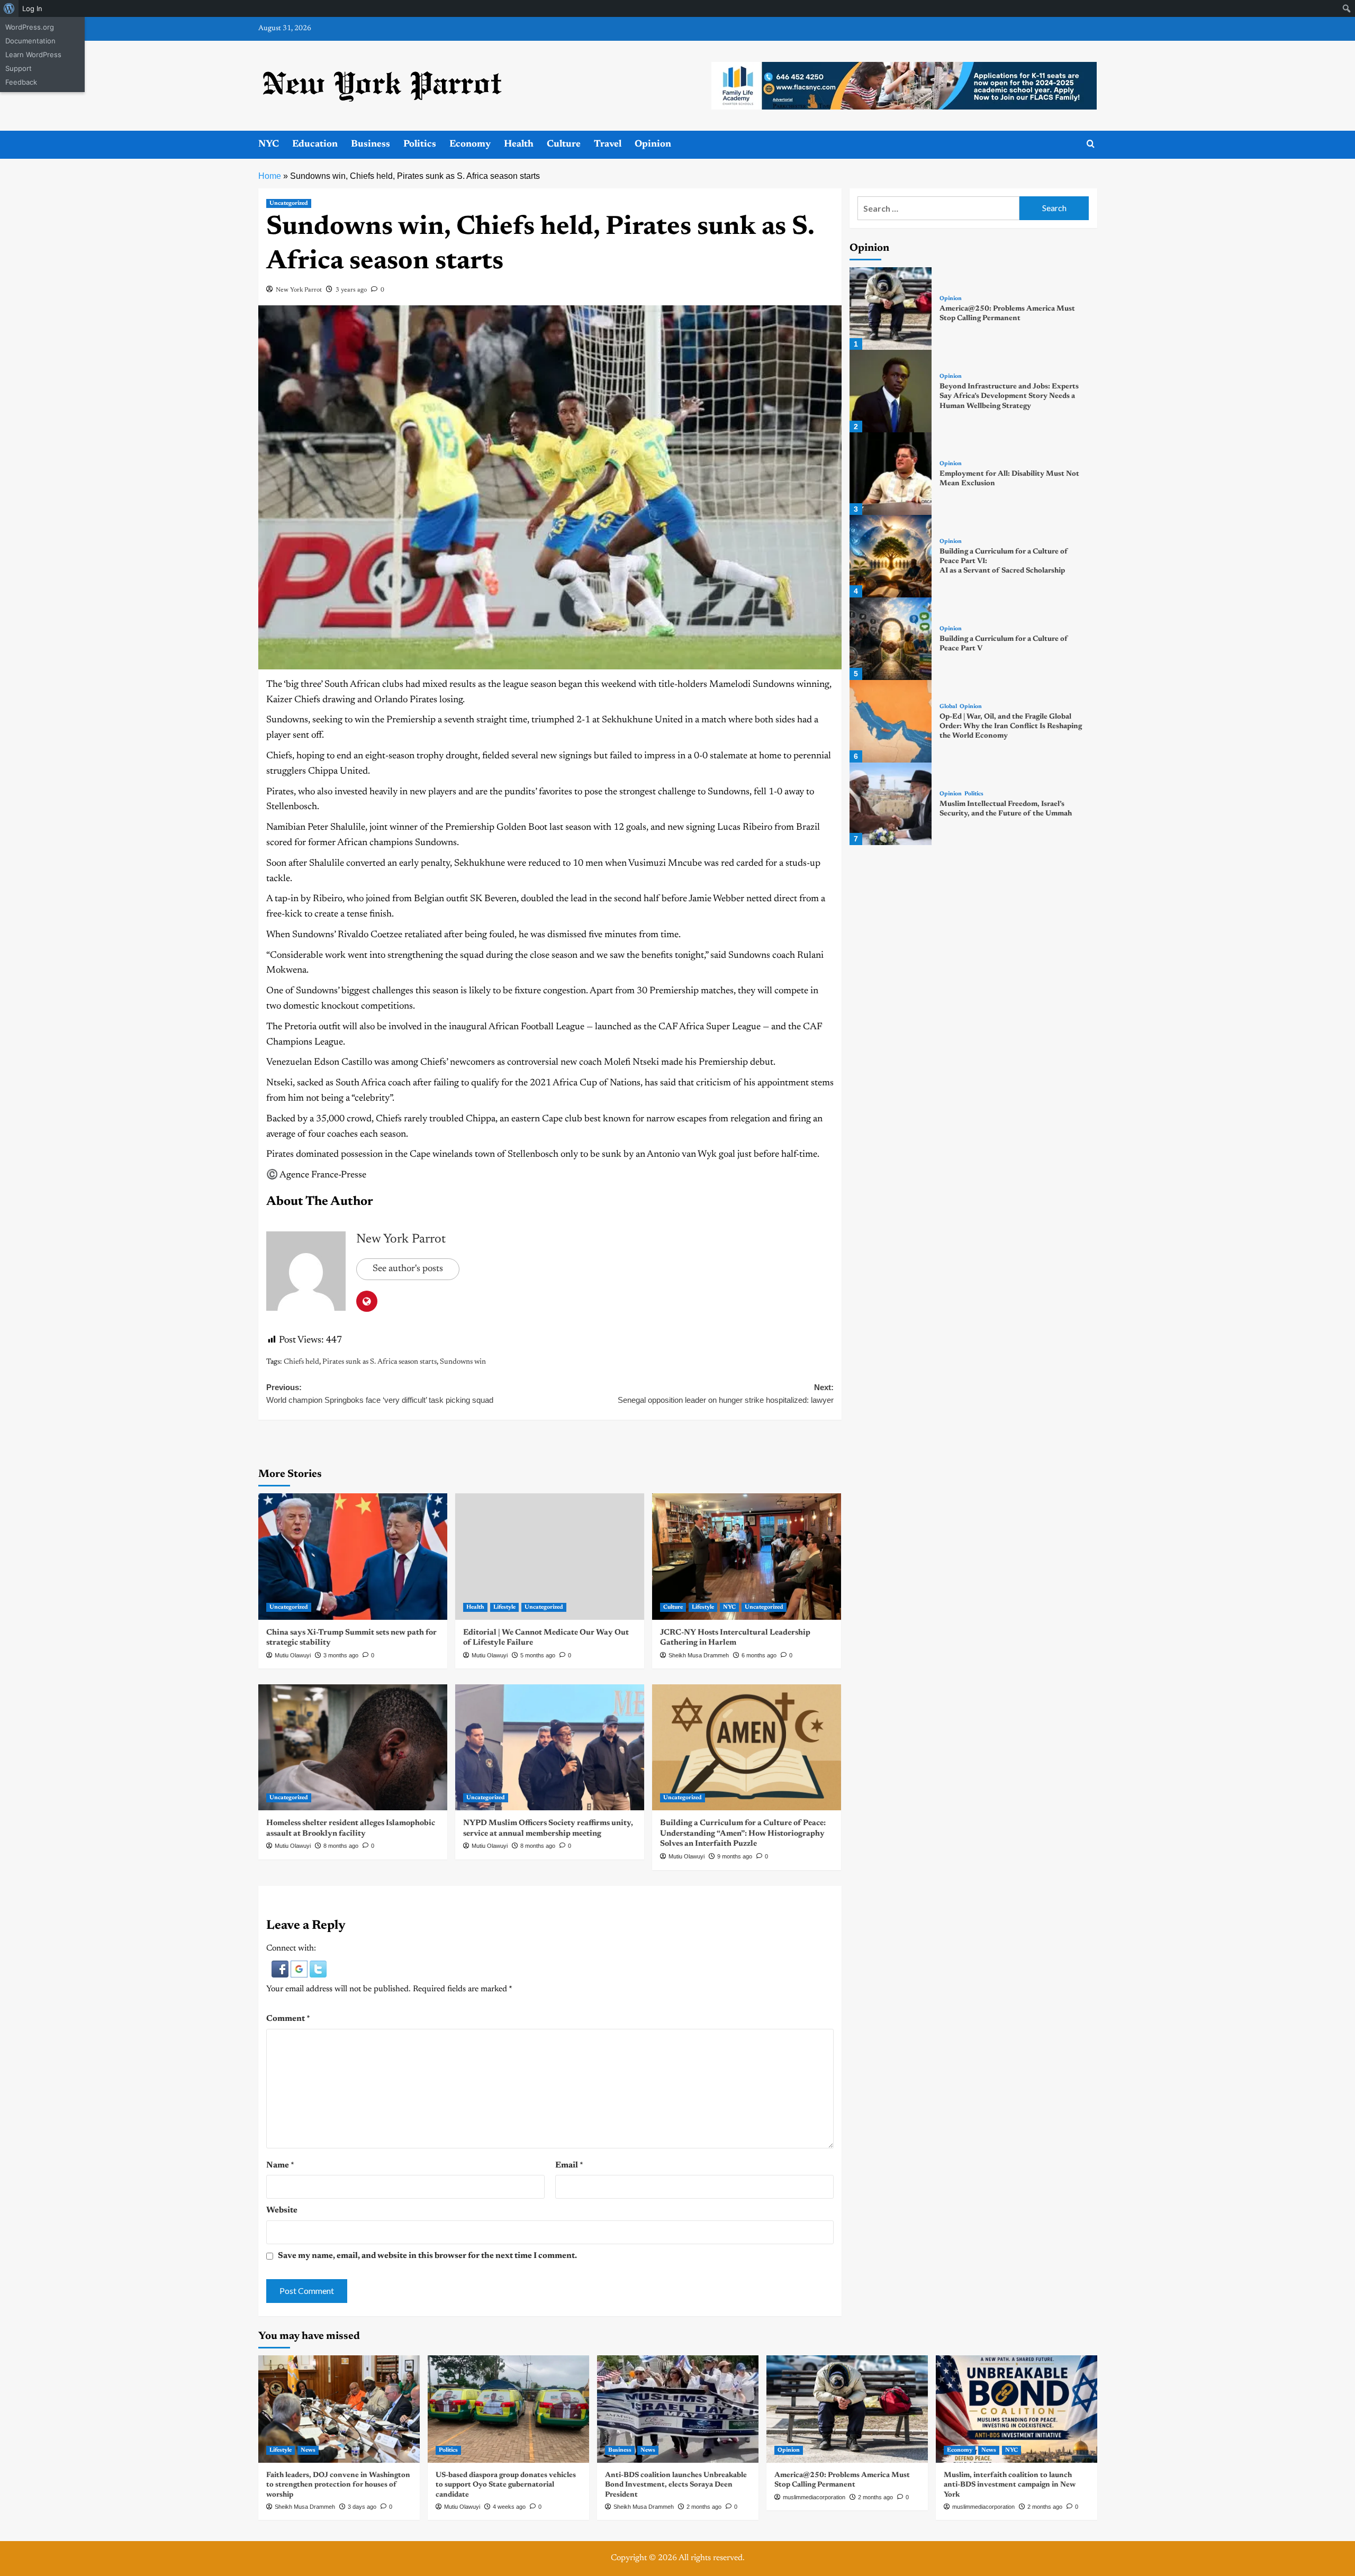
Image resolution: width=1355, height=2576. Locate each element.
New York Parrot (299, 290)
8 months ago (341, 1846)
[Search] (1091, 144)
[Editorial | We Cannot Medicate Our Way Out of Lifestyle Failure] (550, 1556)
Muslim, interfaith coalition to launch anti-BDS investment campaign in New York (1010, 2485)
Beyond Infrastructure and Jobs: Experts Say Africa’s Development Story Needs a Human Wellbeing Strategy (1009, 396)
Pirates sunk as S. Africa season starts (380, 1362)
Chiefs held (301, 1362)
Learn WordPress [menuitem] (33, 55)
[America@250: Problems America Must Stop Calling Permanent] (891, 309)
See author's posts (408, 1269)
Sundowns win (463, 1362)
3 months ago (341, 1655)
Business (371, 144)
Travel (608, 144)
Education (315, 144)
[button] (281, 1969)
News (308, 2450)
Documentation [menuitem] (30, 41)
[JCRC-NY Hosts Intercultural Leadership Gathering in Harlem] (747, 1556)
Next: (726, 1394)
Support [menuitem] (19, 68)
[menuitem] (9, 8)
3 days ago (362, 2507)
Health (519, 144)
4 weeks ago (509, 2507)
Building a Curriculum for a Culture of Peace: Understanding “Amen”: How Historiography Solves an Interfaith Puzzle (743, 1834)
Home (270, 176)
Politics (420, 144)
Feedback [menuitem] (21, 82)
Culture (564, 144)
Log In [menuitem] (32, 8)
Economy (470, 144)
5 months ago (538, 1655)
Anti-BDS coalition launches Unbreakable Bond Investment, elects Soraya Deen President (676, 2485)
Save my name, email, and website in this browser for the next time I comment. (427, 2256)
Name (280, 2165)
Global (948, 707)
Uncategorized (289, 203)
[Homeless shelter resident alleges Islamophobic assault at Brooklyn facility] (353, 1747)
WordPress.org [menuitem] (30, 27)
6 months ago (759, 1655)
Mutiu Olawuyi (293, 1655)
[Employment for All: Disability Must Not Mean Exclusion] (891, 474)
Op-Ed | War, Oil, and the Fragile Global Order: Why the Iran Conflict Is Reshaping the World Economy (1011, 727)
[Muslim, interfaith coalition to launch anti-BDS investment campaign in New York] (1017, 2409)
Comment (288, 2019)
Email (569, 2165)
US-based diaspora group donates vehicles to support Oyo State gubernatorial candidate (506, 2485)
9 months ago (735, 1856)
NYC (269, 144)
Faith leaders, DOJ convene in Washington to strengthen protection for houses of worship (338, 2485)
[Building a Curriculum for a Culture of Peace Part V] (891, 639)
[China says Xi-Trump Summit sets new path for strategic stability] (353, 1556)
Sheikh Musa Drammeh (699, 1655)
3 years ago (351, 290)
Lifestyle (504, 1607)
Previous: (380, 1394)
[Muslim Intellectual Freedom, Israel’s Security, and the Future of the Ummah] (891, 804)
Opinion (653, 144)
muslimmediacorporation (814, 2497)
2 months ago (704, 2507)
